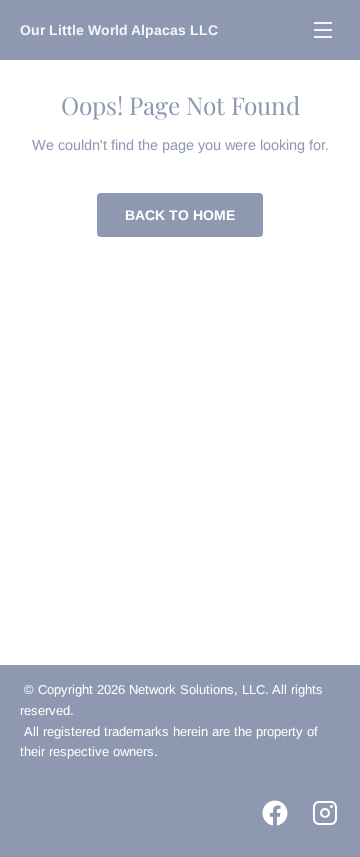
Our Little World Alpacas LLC (119, 30)
